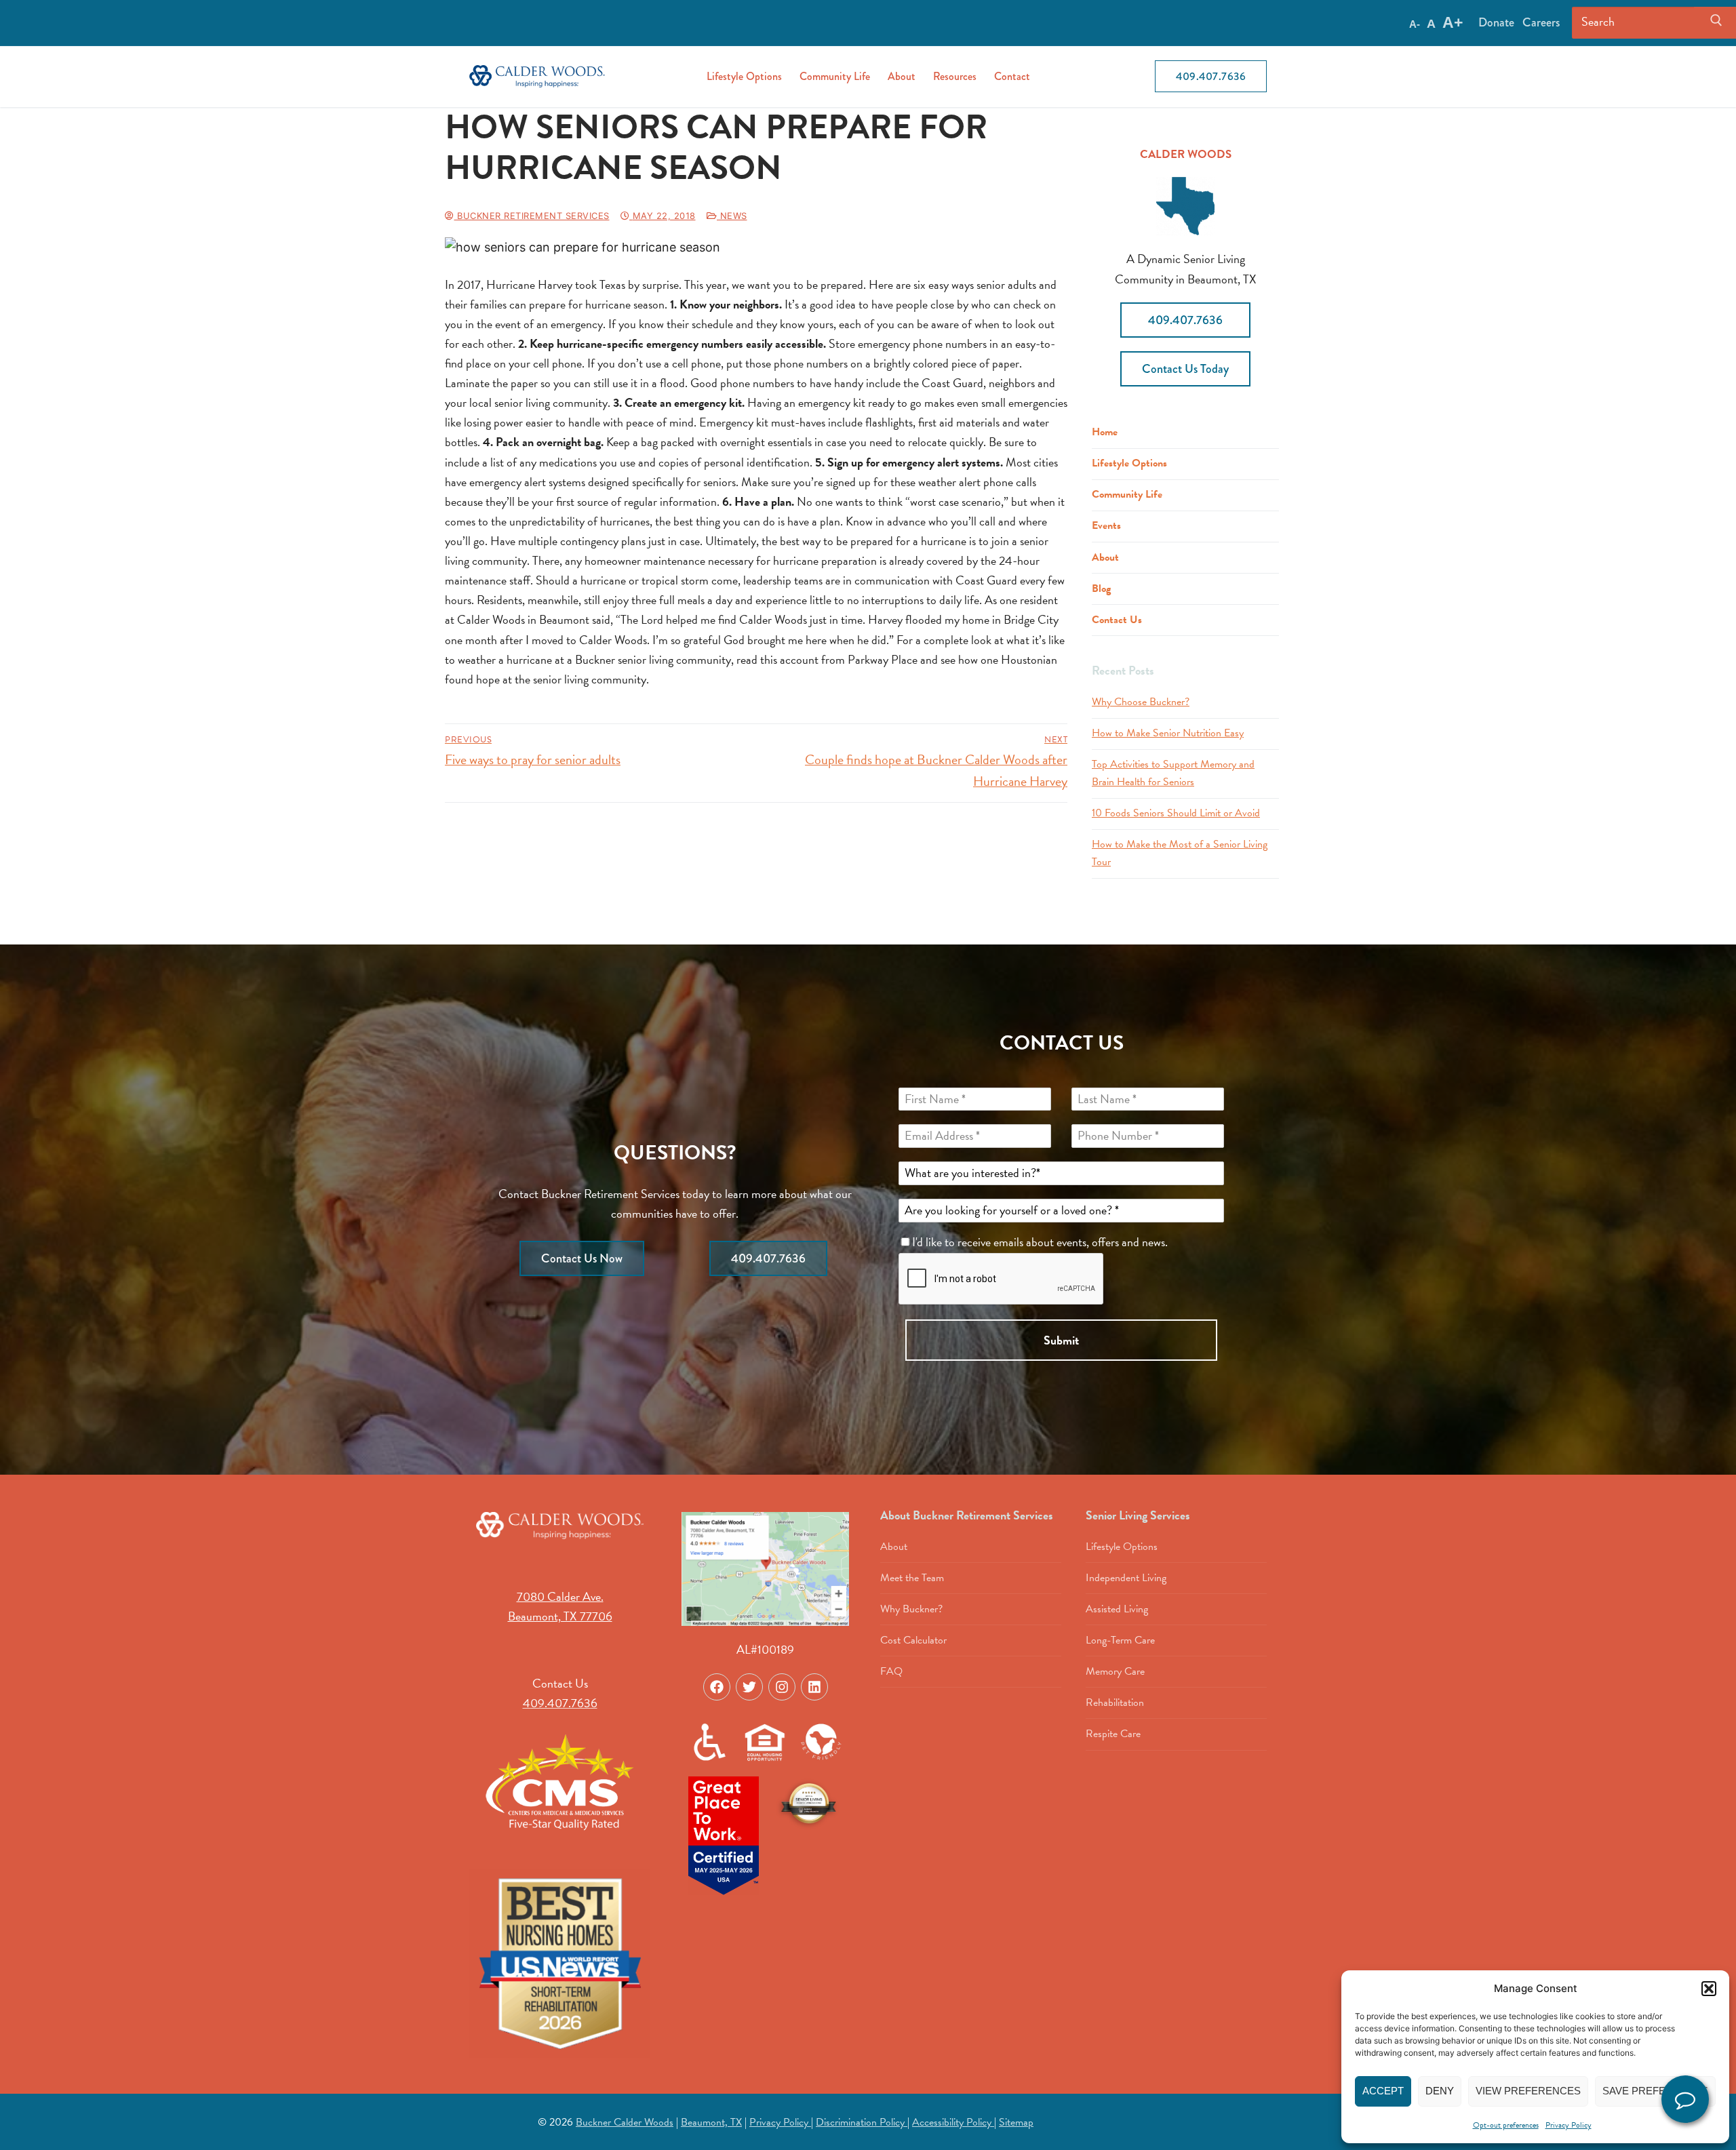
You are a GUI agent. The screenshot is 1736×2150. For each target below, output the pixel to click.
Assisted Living (1117, 1609)
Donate (1496, 22)
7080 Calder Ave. (560, 1596)
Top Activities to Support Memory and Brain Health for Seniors (1173, 773)
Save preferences (1655, 2091)
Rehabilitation (1115, 1703)
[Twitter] (749, 1687)
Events (1106, 525)
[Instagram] (782, 1687)
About (1105, 557)
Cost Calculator (913, 1640)
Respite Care (1113, 1734)
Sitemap (1016, 2122)
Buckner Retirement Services (532, 216)
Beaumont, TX (711, 2122)
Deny (1440, 2091)
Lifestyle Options (1129, 463)
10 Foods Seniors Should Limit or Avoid (1176, 813)
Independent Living (1126, 1578)
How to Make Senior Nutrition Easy (1168, 733)
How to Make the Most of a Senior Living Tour (1180, 853)
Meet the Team (912, 1578)
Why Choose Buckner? (1141, 702)
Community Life (1127, 494)
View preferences (1528, 2091)
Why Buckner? (911, 1609)
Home (1105, 432)
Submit (1061, 1340)
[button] (1709, 1989)
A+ (1453, 22)
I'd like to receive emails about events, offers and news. (1041, 1242)
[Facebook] (717, 1687)
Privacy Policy (1569, 2125)
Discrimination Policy (862, 2122)
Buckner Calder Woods (625, 2122)
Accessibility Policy (953, 2122)
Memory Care (1115, 1671)
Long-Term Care (1120, 1640)
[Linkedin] (814, 1687)
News (732, 216)
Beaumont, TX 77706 (560, 1616)
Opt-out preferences (1506, 2125)
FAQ (891, 1671)
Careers (1541, 22)
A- (1415, 24)
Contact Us (1117, 620)
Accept (1383, 2091)
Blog (1101, 589)
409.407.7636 (1211, 76)
